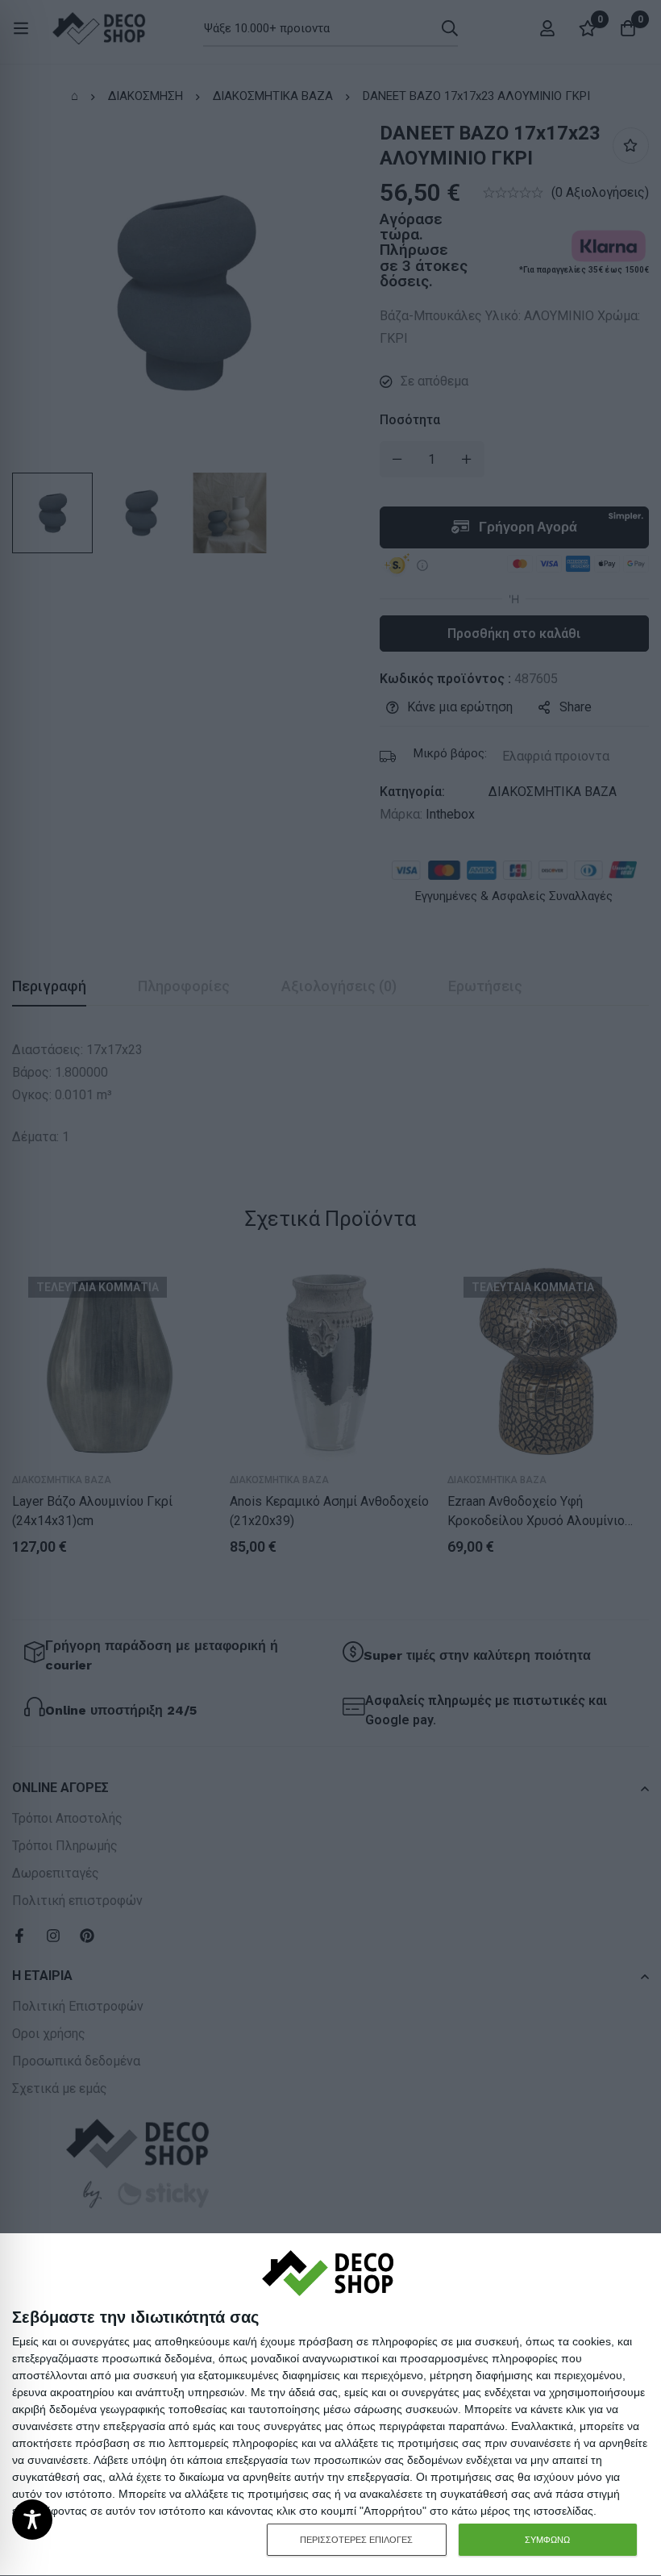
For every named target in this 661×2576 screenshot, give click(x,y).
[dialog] (330, 2405)
